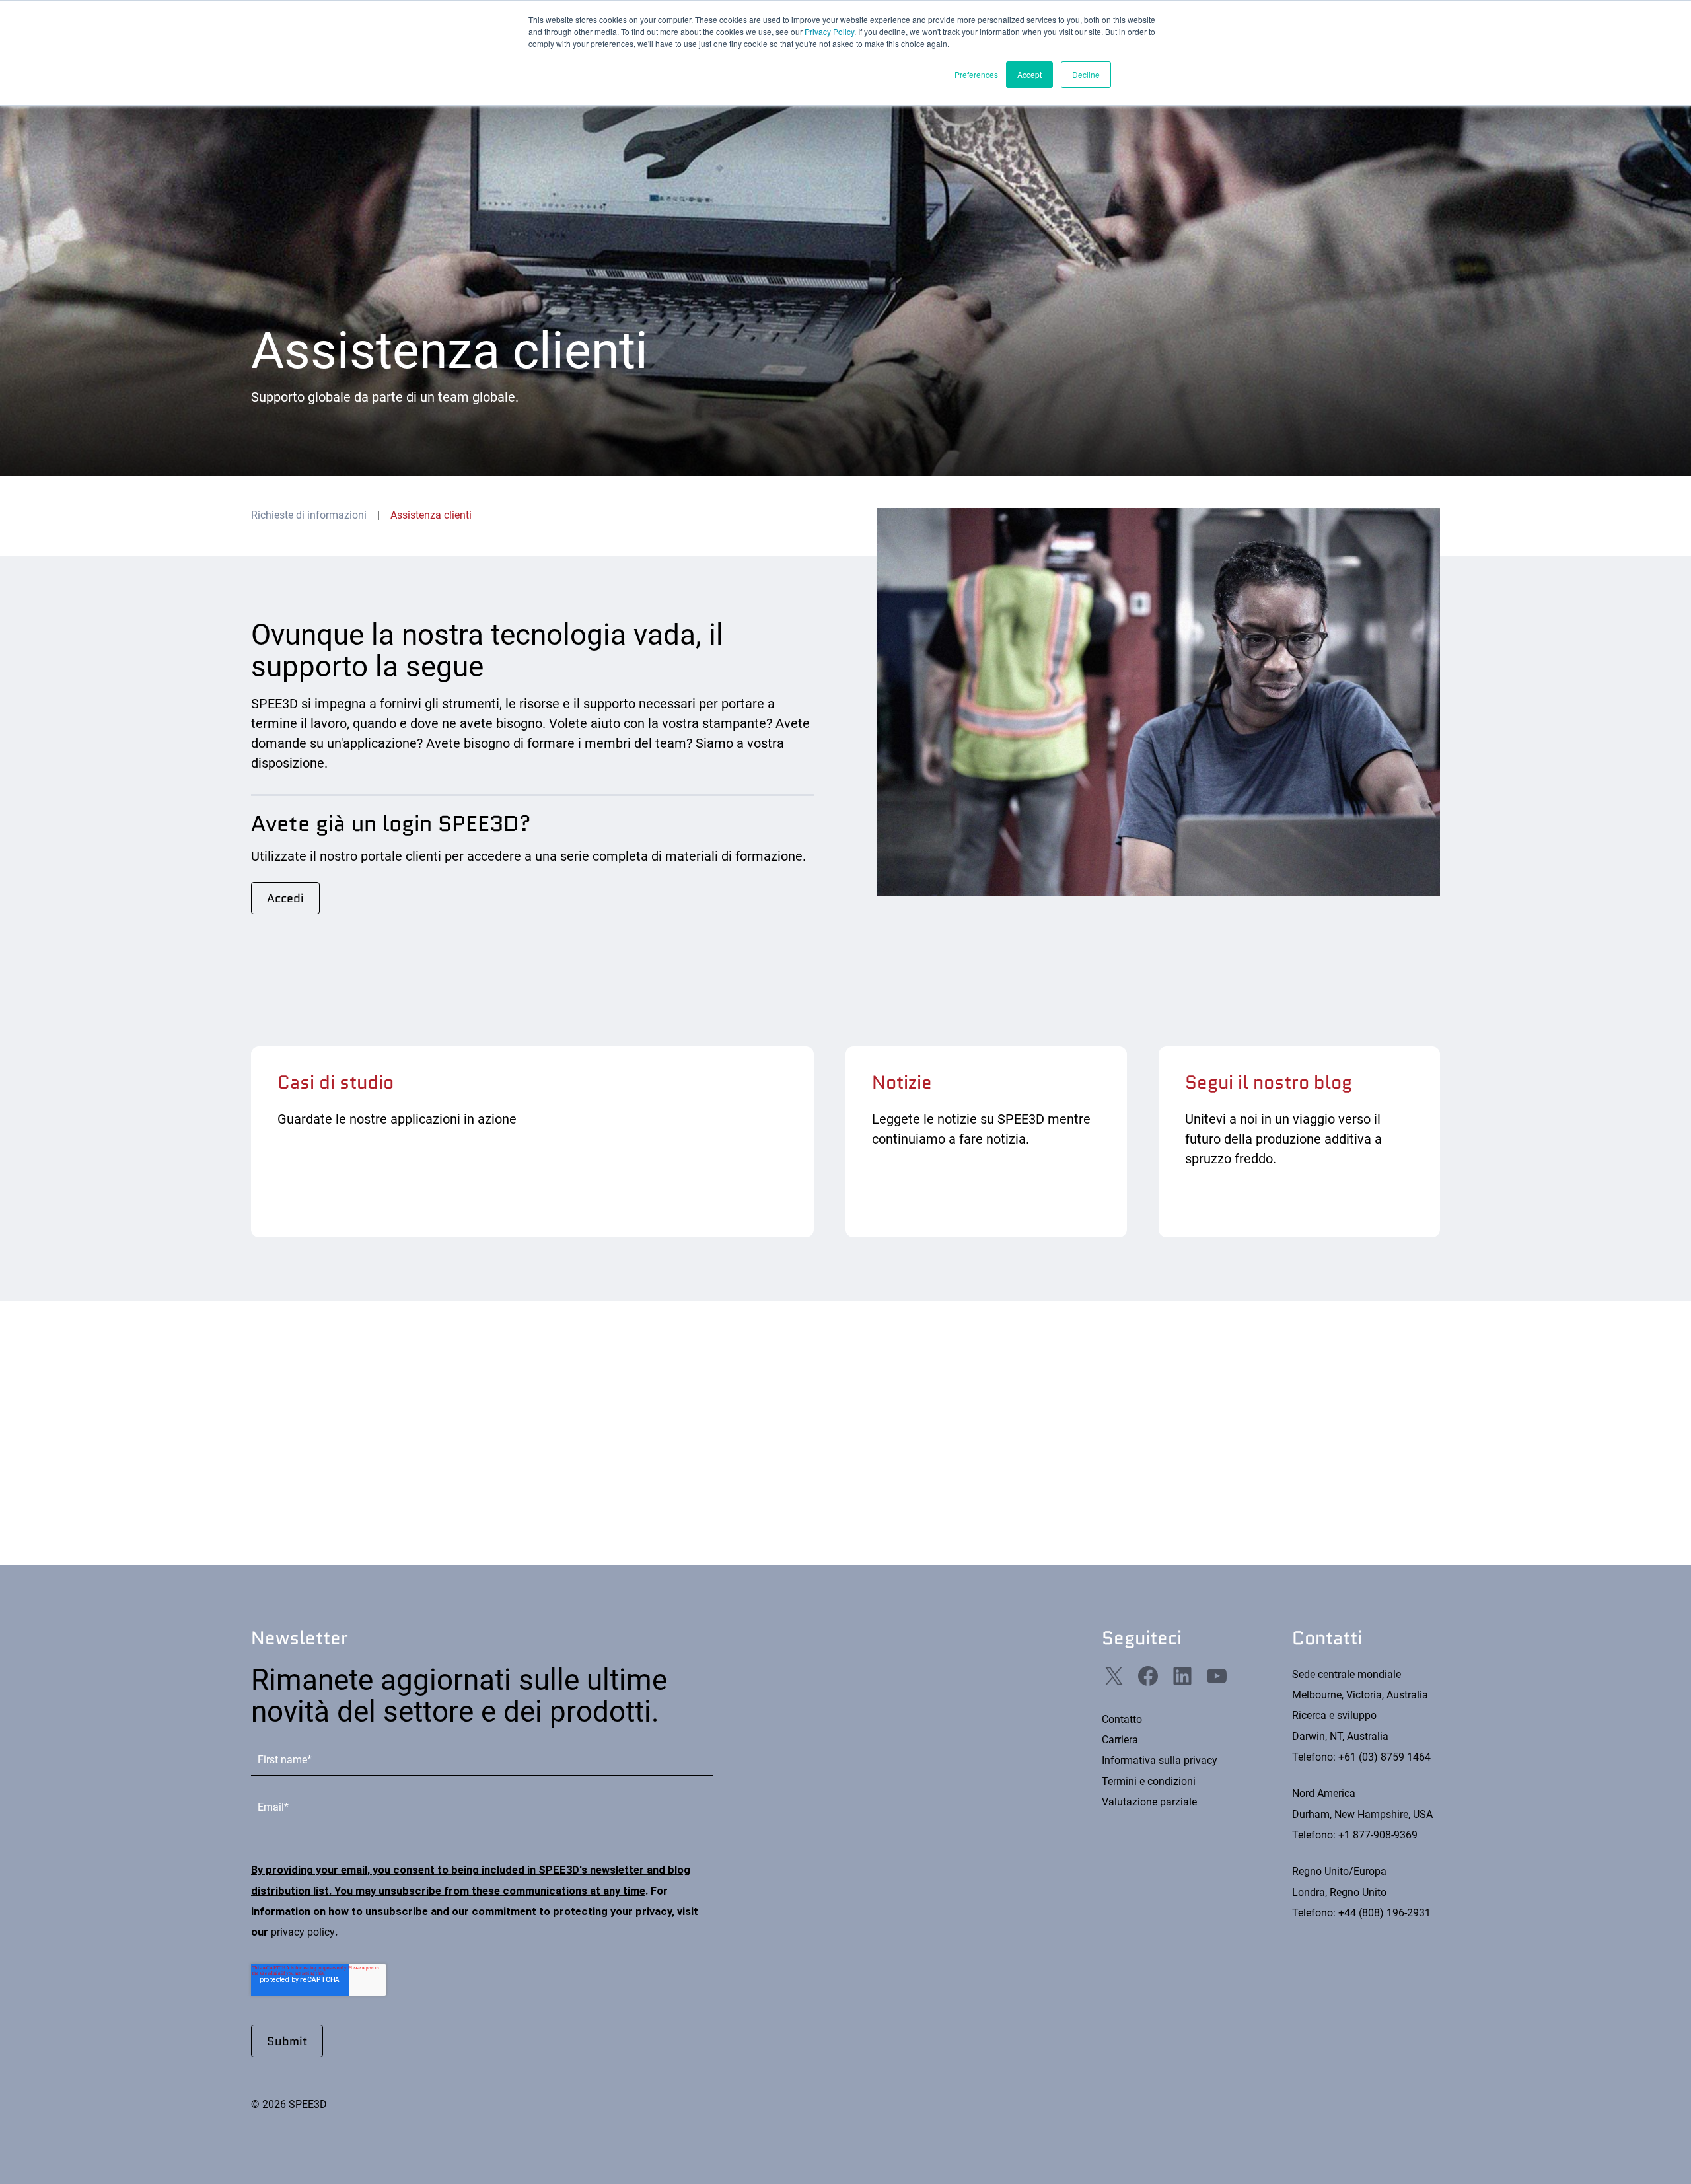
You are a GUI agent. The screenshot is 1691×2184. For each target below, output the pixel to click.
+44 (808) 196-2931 (1385, 1913)
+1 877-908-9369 (1378, 1835)
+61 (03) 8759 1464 (1385, 1757)
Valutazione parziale (1149, 1802)
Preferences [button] (976, 74)
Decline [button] (1086, 74)
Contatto (1122, 1719)
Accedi (285, 898)
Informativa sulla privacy (1160, 1760)
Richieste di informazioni (309, 515)
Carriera (1120, 1740)
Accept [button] (1029, 74)
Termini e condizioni (1149, 1781)
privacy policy (303, 1932)
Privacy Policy (829, 31)
